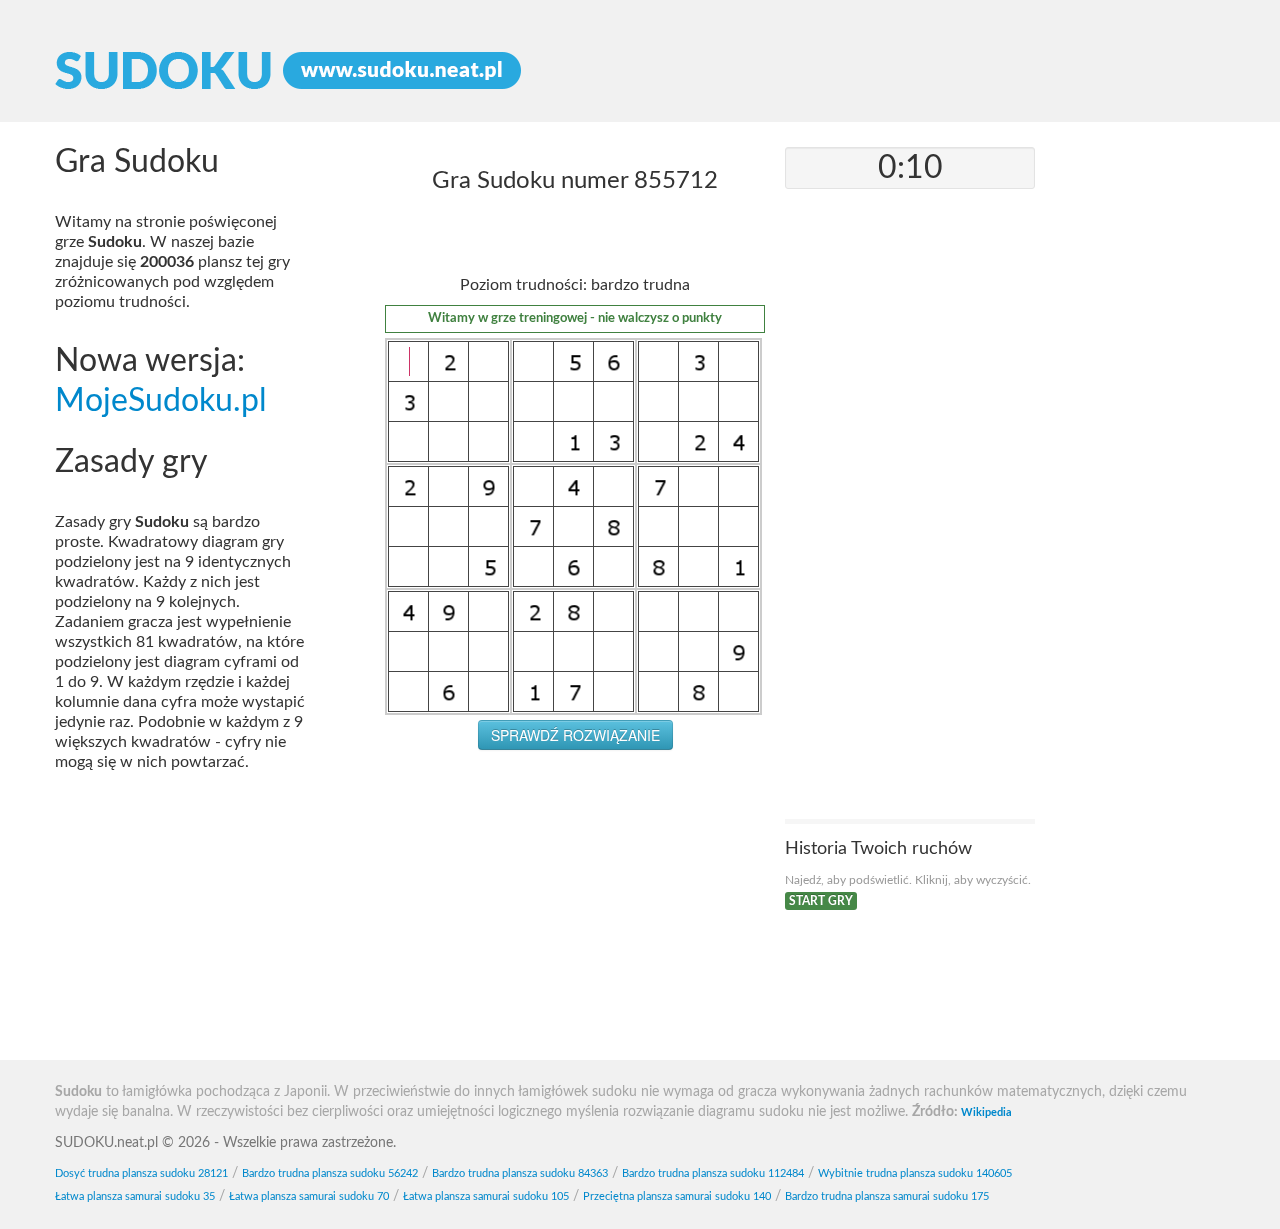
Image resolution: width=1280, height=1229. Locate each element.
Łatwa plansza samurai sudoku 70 (309, 1196)
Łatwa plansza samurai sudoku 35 (135, 1196)
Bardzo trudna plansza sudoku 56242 (330, 1173)
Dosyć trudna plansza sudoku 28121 (141, 1173)
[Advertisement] (575, 910)
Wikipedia (986, 1112)
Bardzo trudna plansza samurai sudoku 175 (887, 1196)
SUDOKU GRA (640, 71)
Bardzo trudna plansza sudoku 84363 (520, 1173)
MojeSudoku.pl (161, 401)
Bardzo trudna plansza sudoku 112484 (713, 1173)
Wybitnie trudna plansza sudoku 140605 (915, 1173)
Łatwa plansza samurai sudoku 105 (486, 1196)
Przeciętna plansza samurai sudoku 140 (677, 1196)
